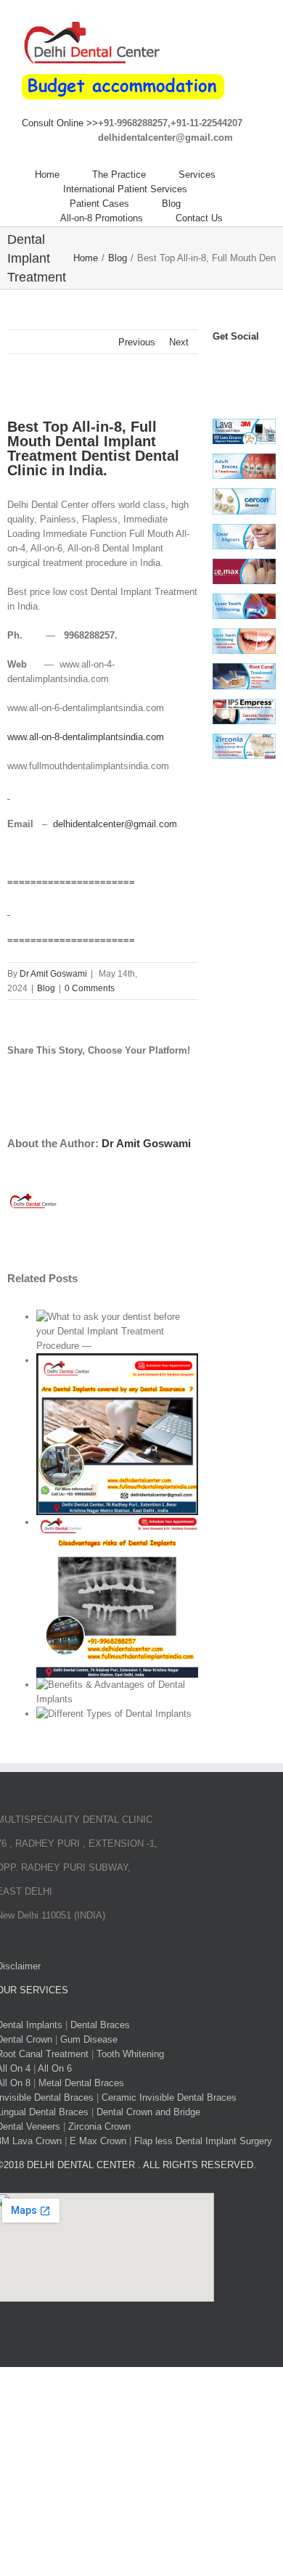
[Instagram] (252, 363)
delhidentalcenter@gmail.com (115, 824)
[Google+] (217, 378)
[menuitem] (63, 175)
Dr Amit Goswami (53, 974)
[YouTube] (240, 363)
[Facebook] (217, 363)
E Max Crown (98, 2141)
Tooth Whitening (130, 2054)
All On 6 (55, 2068)
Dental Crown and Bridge (148, 2112)
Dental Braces (100, 2025)
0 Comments (90, 988)
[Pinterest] (263, 363)
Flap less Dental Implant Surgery (203, 2141)
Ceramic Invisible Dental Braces (169, 2097)
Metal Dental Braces (81, 2083)
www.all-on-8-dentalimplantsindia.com (86, 737)
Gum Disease (89, 2039)
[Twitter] (229, 363)
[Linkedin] (229, 378)
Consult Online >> (60, 123)
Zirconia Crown (99, 2126)
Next (179, 342)
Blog (46, 988)
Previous (137, 342)
